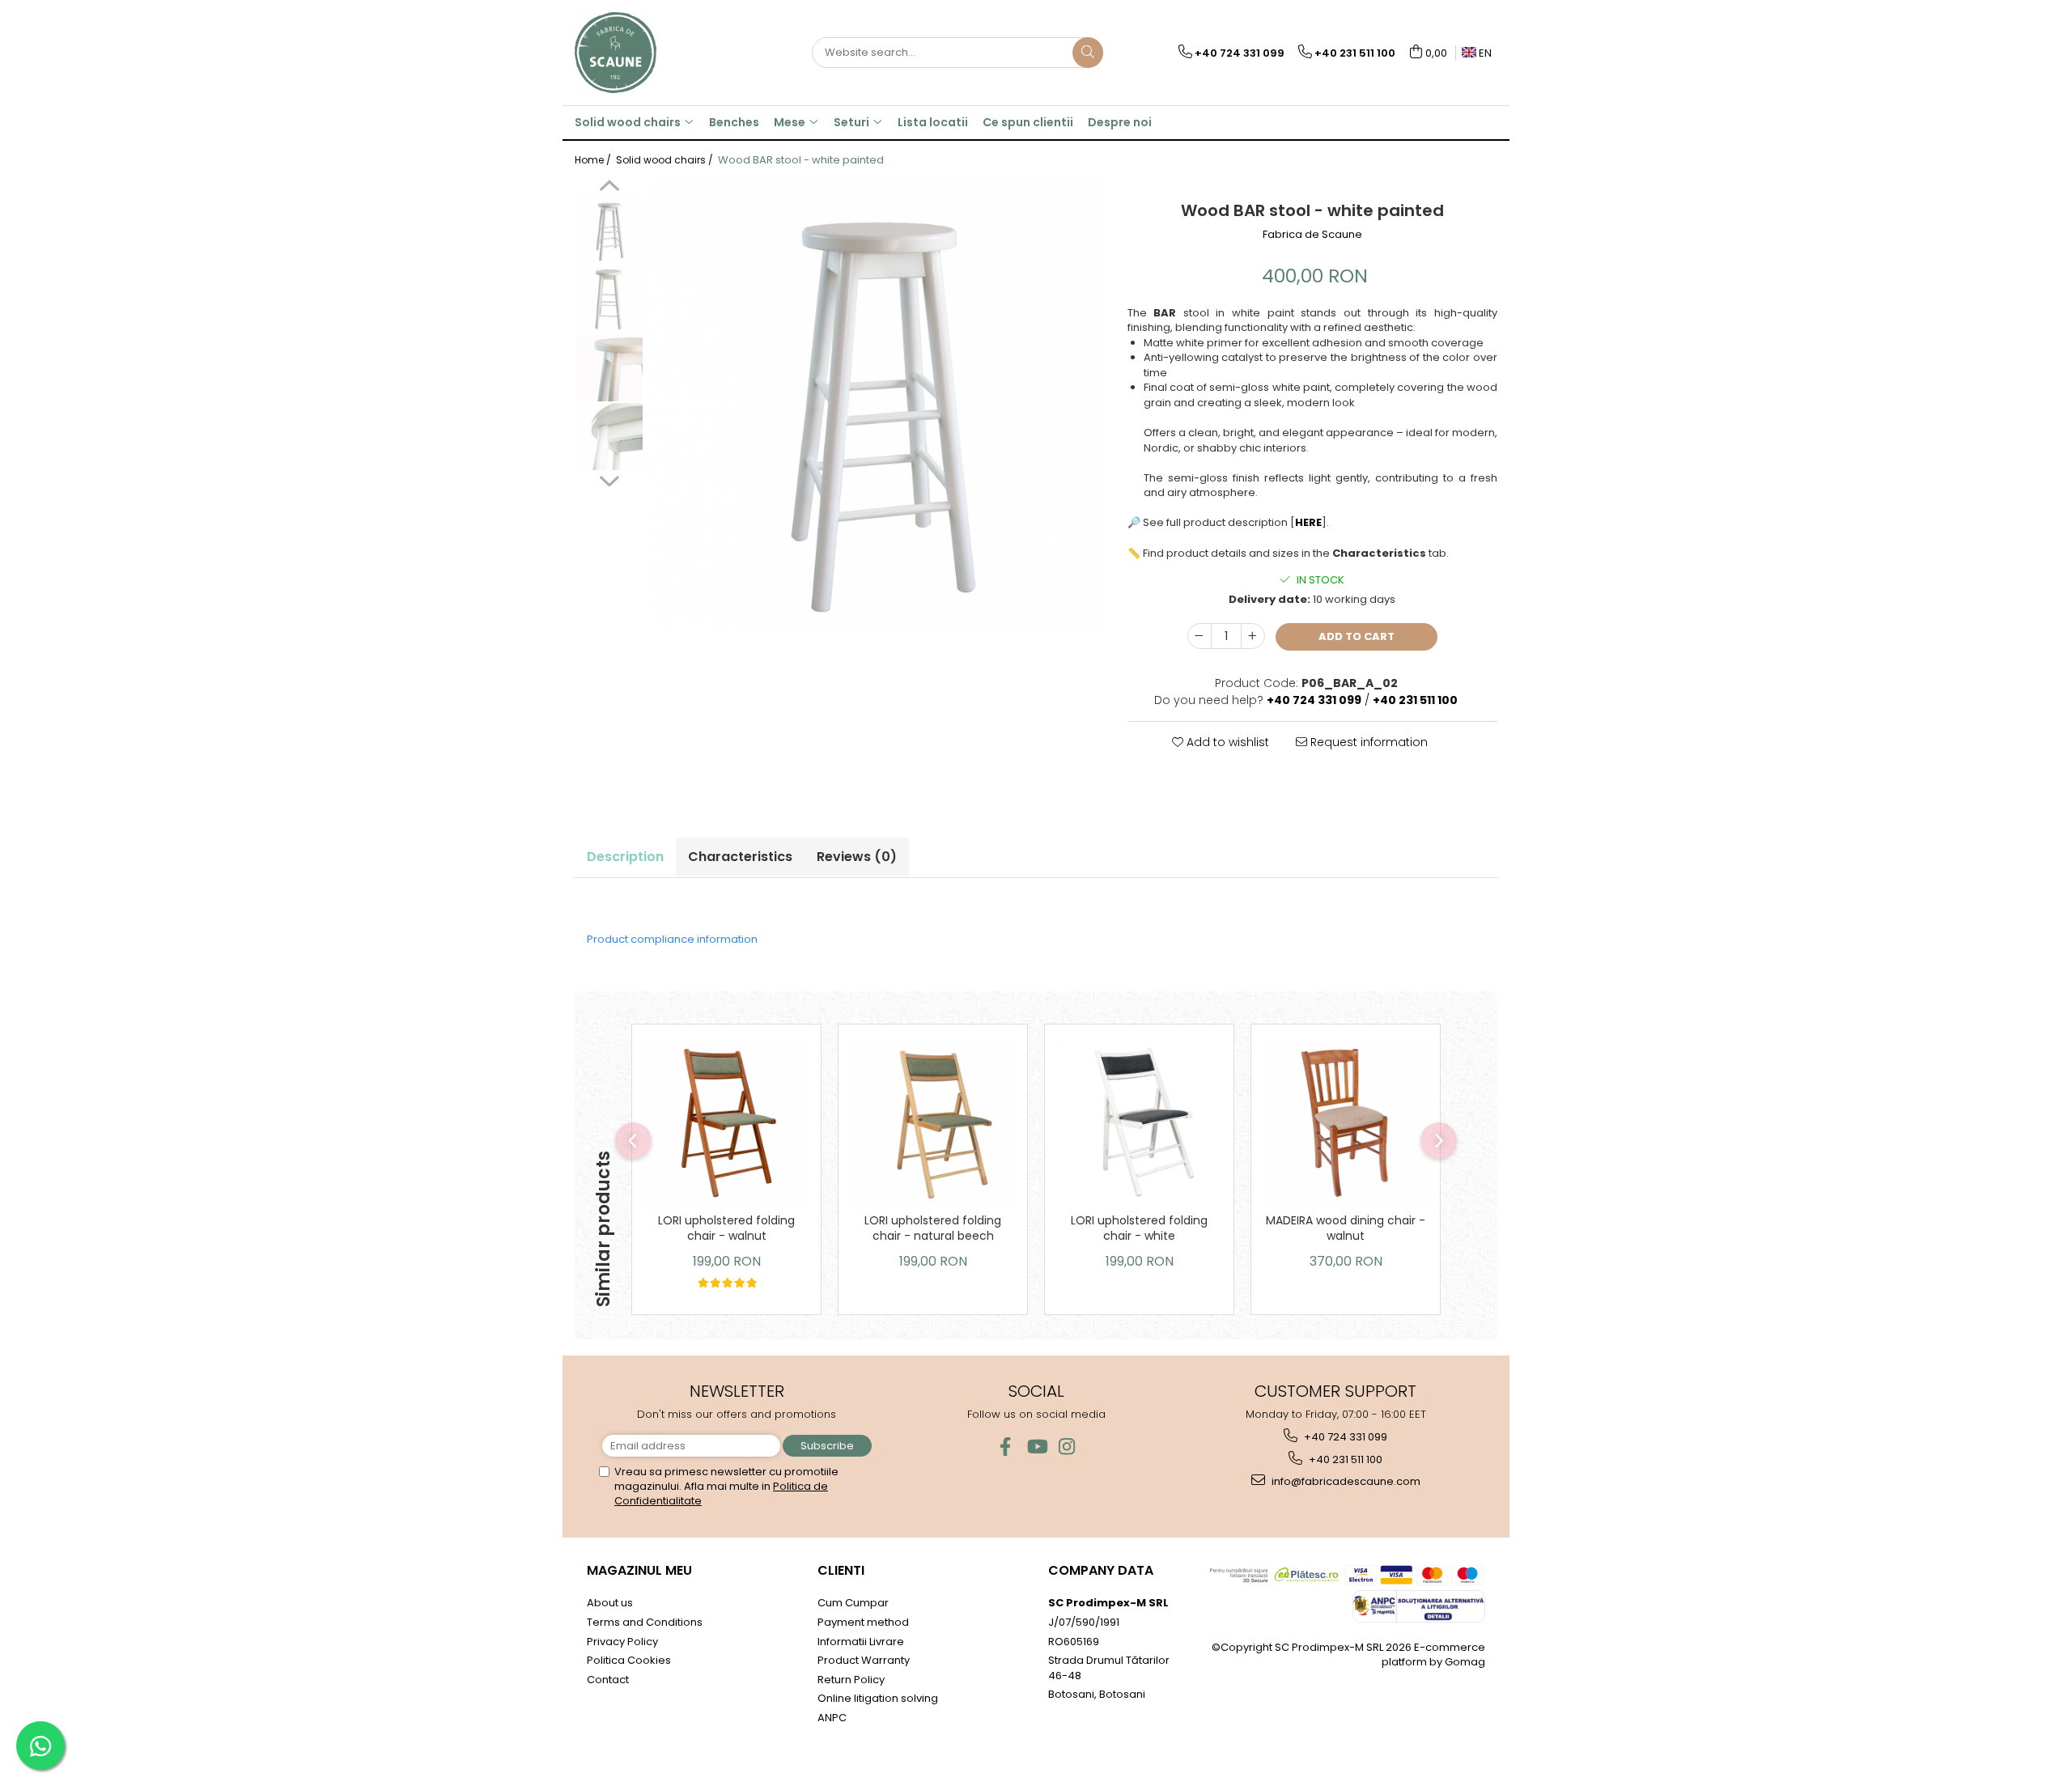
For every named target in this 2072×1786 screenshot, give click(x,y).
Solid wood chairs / (666, 160)
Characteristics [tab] (740, 857)
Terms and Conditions (645, 1622)
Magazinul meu (639, 1570)
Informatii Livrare (861, 1642)
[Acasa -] (656, 53)
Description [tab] (625, 857)
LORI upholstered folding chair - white (1139, 1228)
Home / (594, 160)
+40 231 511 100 (1344, 1459)
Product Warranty (864, 1660)
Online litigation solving (878, 1698)
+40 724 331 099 (1344, 1437)
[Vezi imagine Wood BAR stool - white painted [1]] (609, 299)
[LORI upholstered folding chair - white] (1139, 1123)
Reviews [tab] (857, 857)
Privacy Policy (622, 1642)
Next (609, 479)
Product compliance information (672, 939)
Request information (1367, 742)
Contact (608, 1680)
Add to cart (1357, 636)
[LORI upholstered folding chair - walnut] (726, 1123)
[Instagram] (1067, 1447)
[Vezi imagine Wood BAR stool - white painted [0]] (609, 230)
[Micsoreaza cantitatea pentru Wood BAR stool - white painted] (1199, 636)
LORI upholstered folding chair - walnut (726, 1228)
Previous (609, 188)
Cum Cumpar (853, 1603)
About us (610, 1603)
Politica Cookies (629, 1660)
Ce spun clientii (1028, 122)
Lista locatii (933, 122)
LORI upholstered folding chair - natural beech (933, 1228)
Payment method (863, 1622)
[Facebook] (1006, 1447)
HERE (1308, 522)
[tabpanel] (877, 406)
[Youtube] (1036, 1447)
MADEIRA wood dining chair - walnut (1346, 1228)
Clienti (841, 1570)
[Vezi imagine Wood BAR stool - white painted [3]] (609, 437)
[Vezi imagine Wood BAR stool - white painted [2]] (609, 368)
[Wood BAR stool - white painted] (877, 406)
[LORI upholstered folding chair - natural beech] (933, 1123)
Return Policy (851, 1680)
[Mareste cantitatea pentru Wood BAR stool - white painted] (1253, 636)
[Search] (1088, 53)
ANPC (832, 1718)
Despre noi (1120, 122)
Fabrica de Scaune (1312, 235)
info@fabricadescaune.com (1345, 1481)
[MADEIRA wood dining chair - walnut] (1346, 1123)
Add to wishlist (1226, 742)
